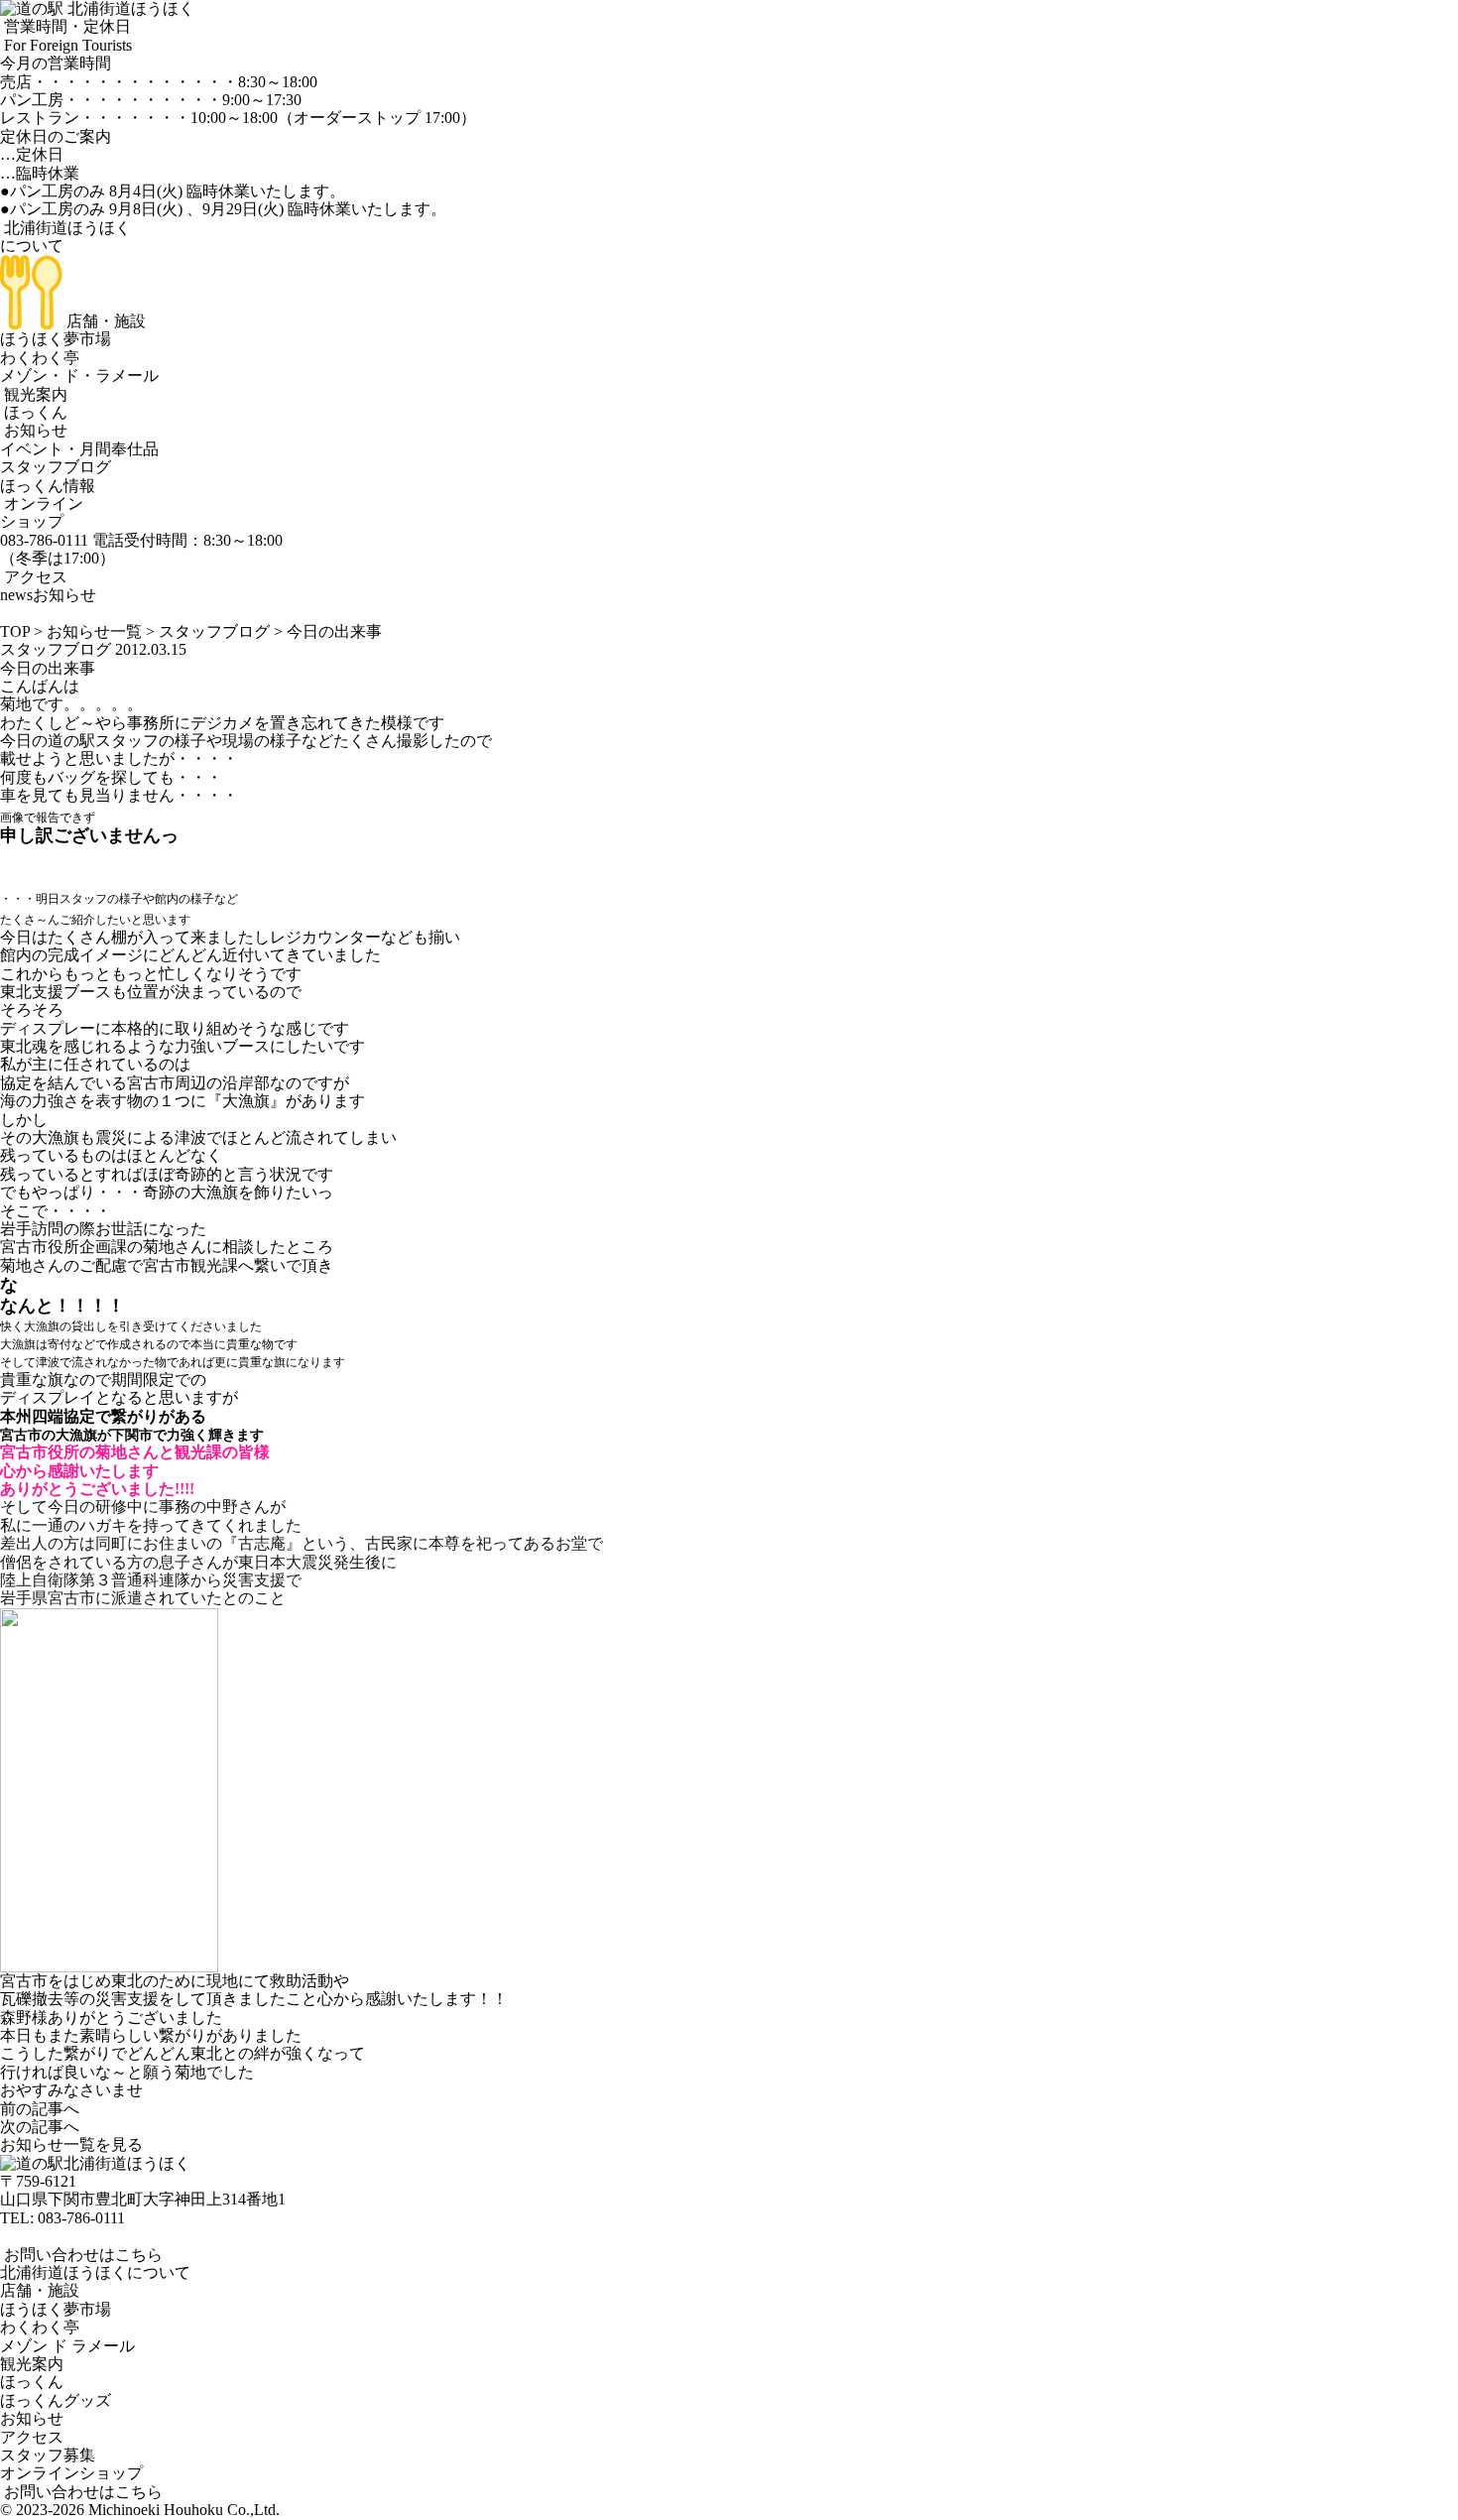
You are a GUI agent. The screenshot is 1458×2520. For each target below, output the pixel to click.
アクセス (34, 577)
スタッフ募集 (48, 2455)
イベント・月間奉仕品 (79, 449)
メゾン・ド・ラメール (79, 376)
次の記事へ (40, 2127)
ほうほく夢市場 (56, 339)
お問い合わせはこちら (81, 2255)
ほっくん (34, 412)
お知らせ (34, 430)
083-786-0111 (81, 2218)
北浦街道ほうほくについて (95, 2272)
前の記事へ (40, 2109)
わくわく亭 (40, 358)
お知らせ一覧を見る (71, 2144)
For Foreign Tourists (66, 45)
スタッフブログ (56, 467)
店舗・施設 (104, 321)
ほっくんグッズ (56, 2400)
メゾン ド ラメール (67, 2346)
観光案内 (34, 394)
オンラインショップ (42, 512)
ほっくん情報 (48, 486)
